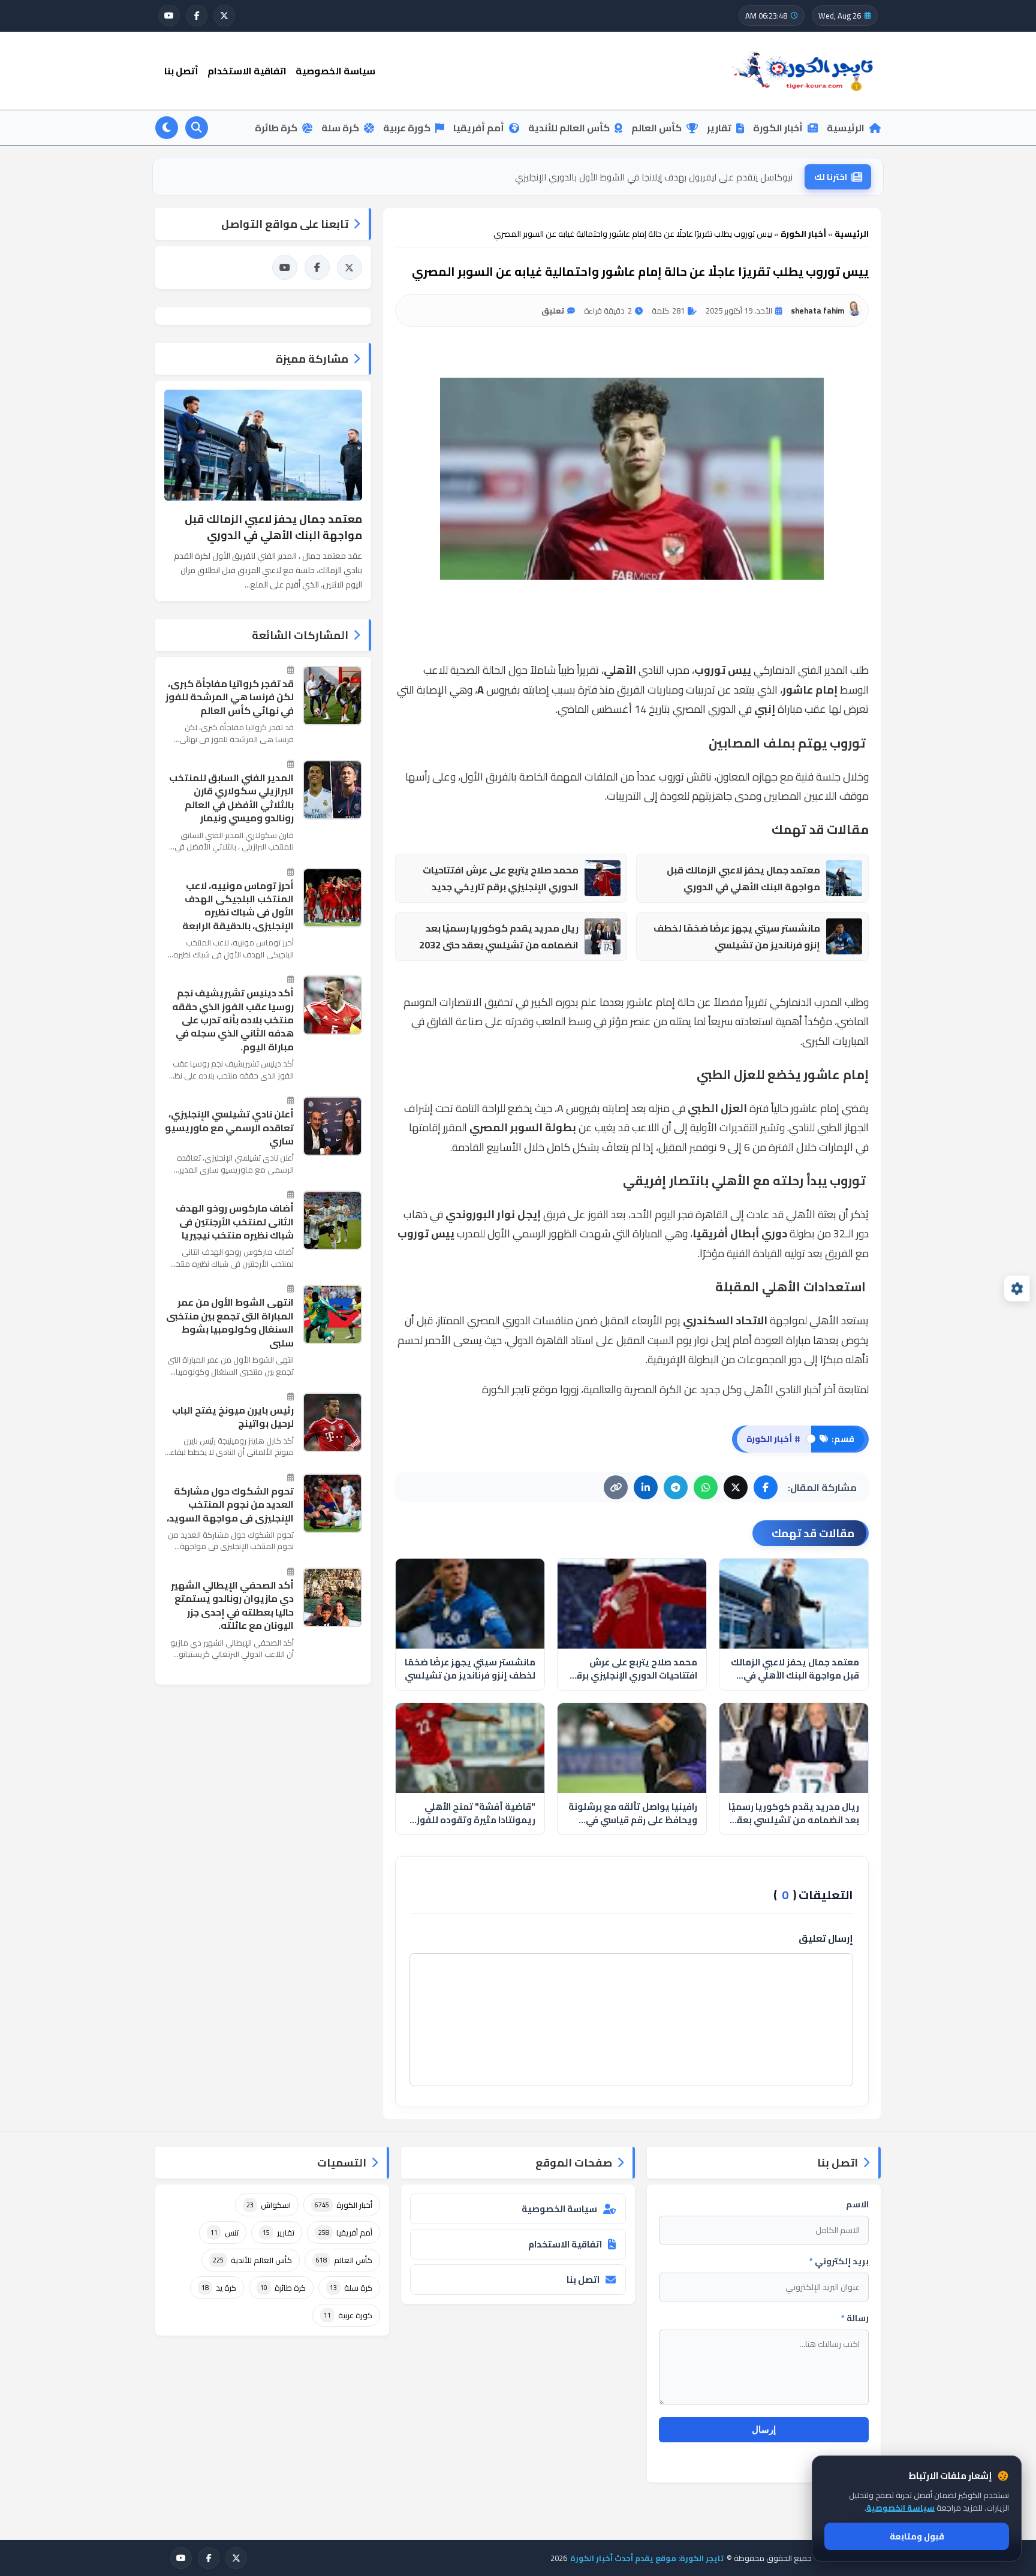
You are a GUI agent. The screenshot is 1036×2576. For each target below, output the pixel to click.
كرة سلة (340, 128)
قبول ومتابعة (917, 2536)
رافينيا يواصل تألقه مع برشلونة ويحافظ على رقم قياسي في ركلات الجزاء (633, 1814)
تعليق (553, 311)
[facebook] (197, 16)
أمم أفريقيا (479, 128)
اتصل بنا (583, 2280)
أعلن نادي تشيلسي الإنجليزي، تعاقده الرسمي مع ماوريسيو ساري (229, 1127)
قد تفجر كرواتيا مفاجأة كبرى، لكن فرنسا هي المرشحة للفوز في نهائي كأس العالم (230, 697)
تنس (225, 2232)
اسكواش (269, 2205)
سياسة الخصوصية (335, 71)
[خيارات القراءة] (1017, 1288)
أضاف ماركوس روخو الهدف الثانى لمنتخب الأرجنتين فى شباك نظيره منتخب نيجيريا (235, 1221)
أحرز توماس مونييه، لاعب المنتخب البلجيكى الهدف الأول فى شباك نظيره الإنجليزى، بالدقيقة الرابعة (238, 906)
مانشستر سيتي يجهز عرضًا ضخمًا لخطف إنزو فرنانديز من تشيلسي (737, 937)
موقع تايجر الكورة (520, 1389)
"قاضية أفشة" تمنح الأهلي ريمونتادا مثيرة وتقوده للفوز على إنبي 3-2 (664, 177)
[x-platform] (224, 16)
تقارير (719, 128)
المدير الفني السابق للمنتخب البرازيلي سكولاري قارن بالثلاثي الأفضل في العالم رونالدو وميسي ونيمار (231, 798)
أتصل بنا (181, 71)
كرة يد (219, 2288)
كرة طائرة (276, 128)
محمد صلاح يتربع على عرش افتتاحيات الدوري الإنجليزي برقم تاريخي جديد (501, 879)
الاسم (857, 2204)
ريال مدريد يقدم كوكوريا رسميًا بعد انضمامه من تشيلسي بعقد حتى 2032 (499, 937)
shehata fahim (817, 311)
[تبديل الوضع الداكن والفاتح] (167, 128)
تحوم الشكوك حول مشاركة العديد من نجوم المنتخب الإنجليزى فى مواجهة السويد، (230, 1504)
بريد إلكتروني (839, 2261)
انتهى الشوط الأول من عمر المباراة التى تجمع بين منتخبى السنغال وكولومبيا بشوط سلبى (230, 1322)
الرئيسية (846, 128)
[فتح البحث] (197, 128)
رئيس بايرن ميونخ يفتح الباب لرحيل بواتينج (233, 1417)
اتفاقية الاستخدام (247, 71)
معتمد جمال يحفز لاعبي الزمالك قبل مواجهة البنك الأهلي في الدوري (743, 879)
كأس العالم (656, 128)
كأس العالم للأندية (569, 128)
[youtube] (169, 16)
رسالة (855, 2318)
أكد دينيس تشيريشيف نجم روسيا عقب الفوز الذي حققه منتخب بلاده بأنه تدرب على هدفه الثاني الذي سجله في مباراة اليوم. (233, 1020)
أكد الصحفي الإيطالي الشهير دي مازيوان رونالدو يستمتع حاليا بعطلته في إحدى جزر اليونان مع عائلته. (232, 1605)
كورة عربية (407, 128)
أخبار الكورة (778, 128)
